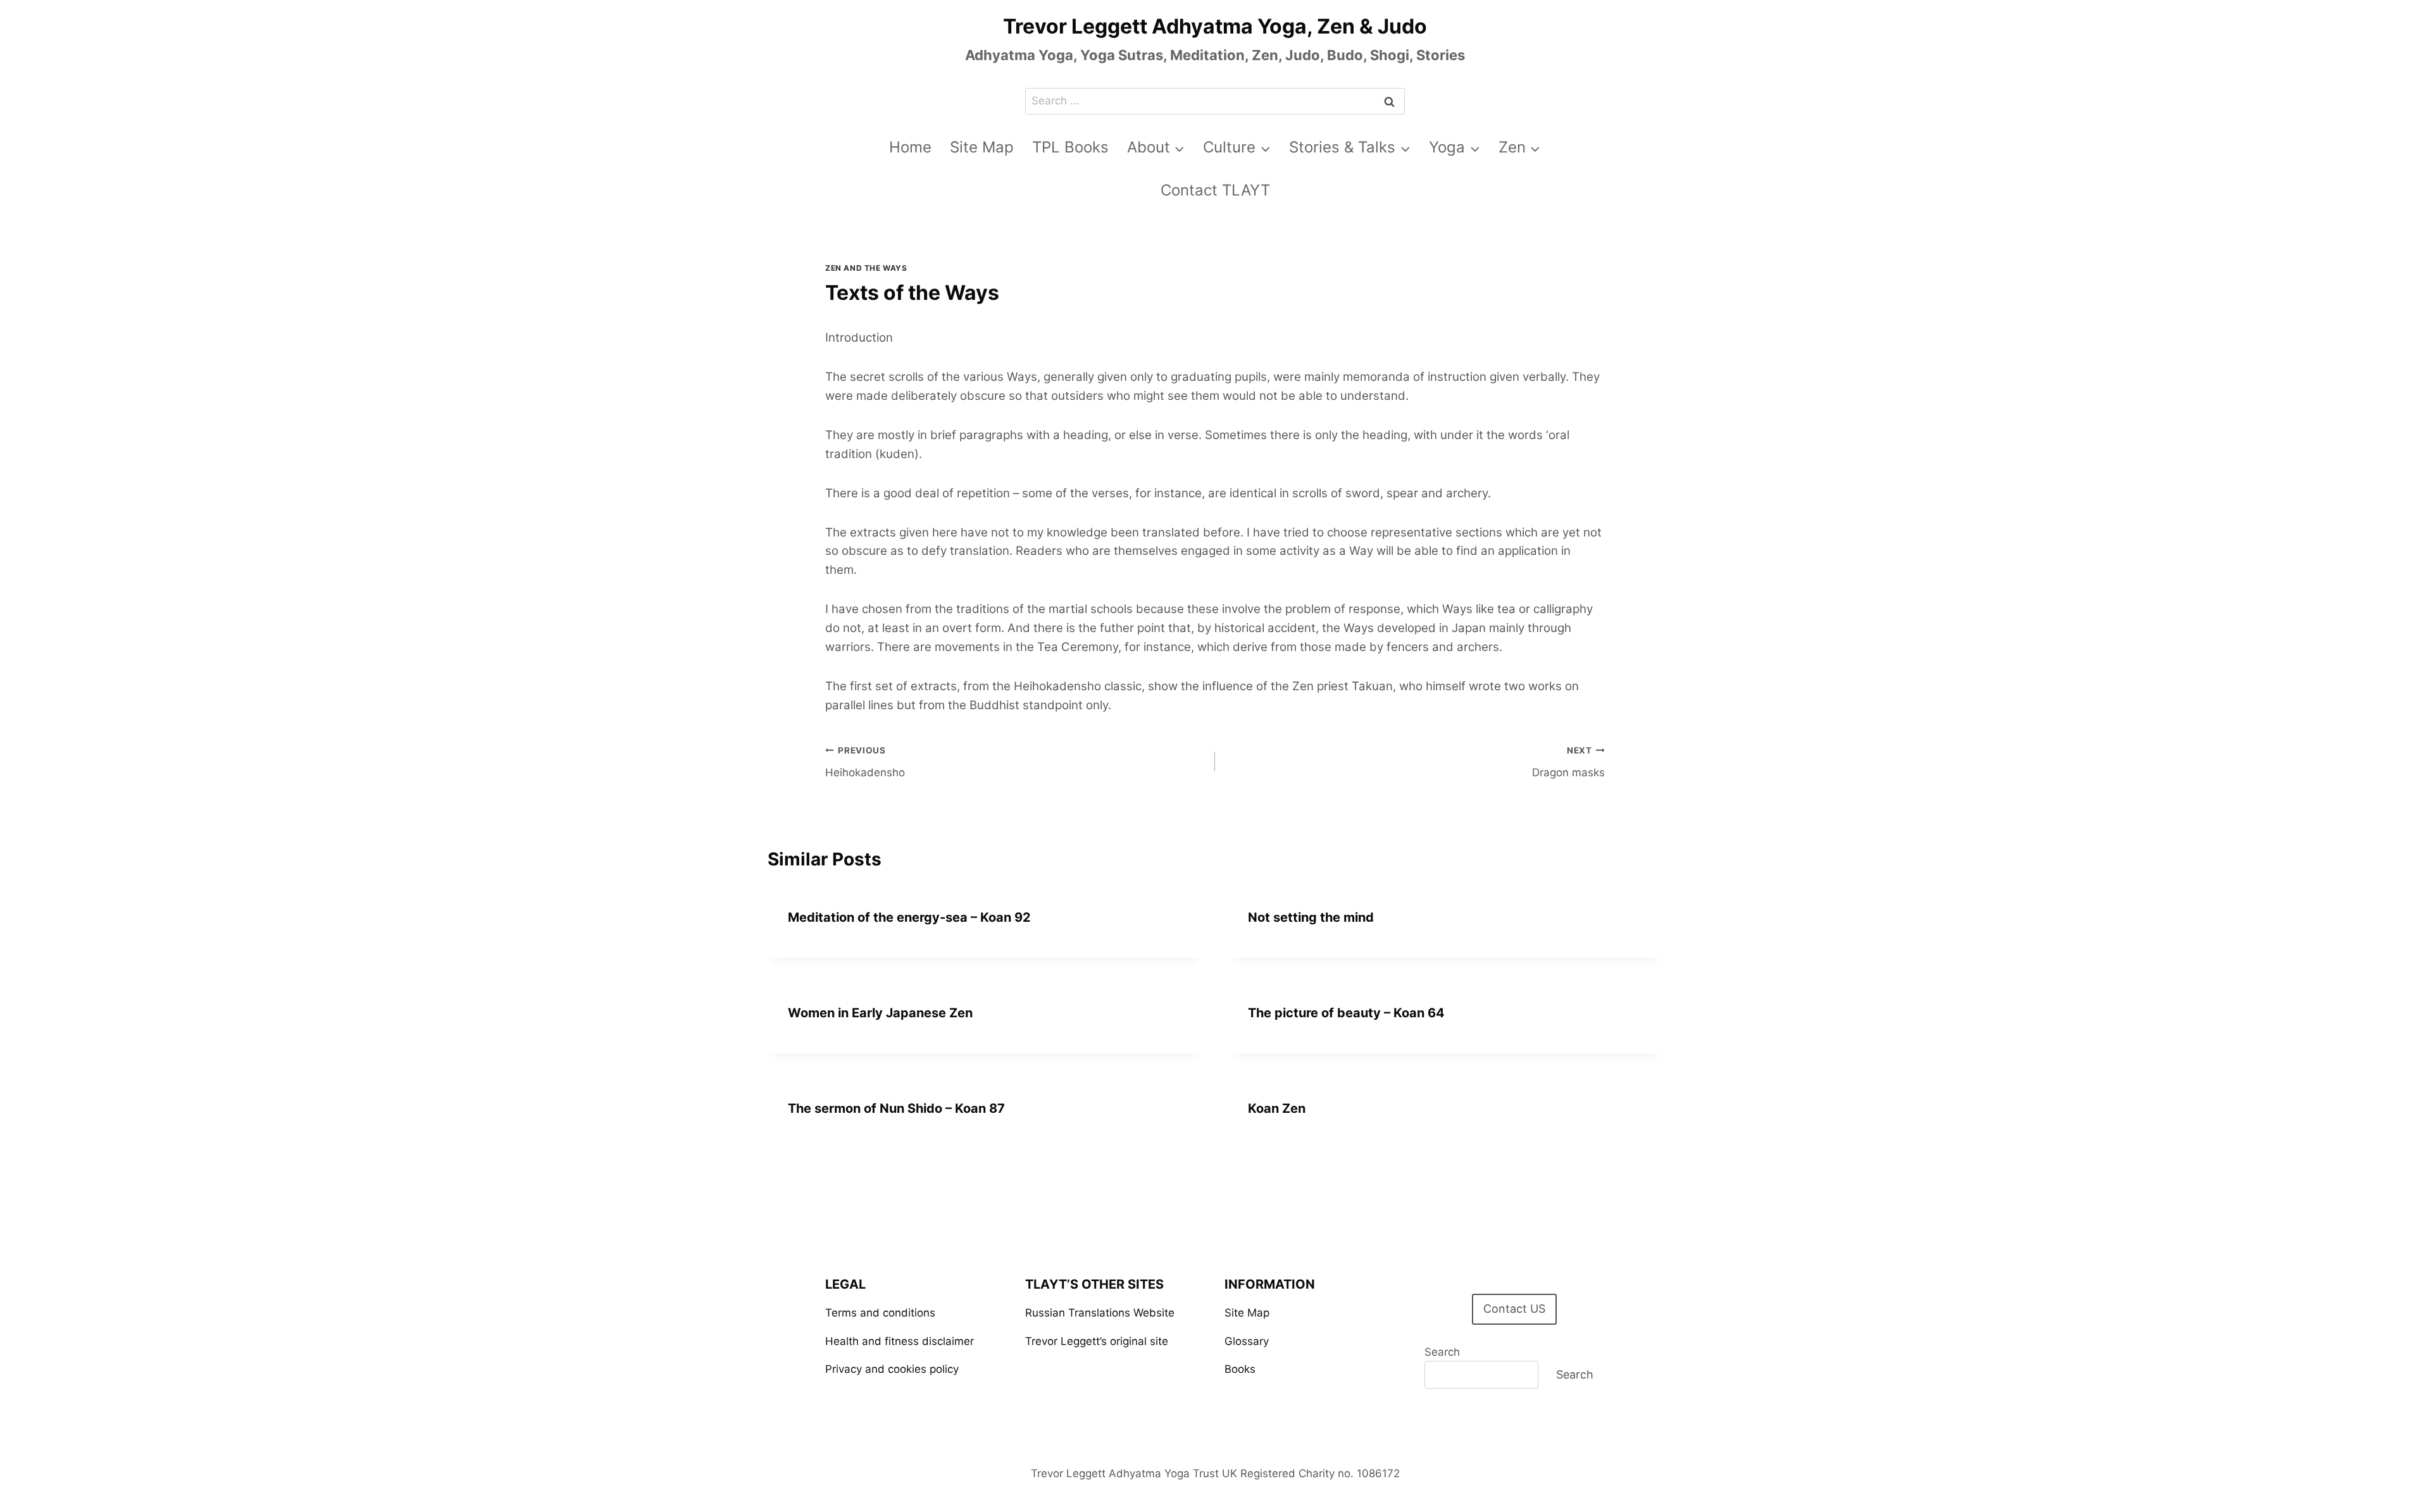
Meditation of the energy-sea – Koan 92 (909, 917)
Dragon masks (1568, 762)
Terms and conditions (880, 1313)
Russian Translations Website (1100, 1313)
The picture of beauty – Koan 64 (1346, 1013)
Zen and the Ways (866, 268)
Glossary (1247, 1341)
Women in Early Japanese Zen (880, 1013)
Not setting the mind (1311, 917)
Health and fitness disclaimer (900, 1341)
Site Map (982, 147)
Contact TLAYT (1215, 190)
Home (910, 147)
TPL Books (1070, 147)
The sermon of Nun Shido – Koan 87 (896, 1108)
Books (1240, 1369)
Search (1442, 1352)
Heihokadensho (865, 762)
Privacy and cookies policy (892, 1369)
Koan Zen (1277, 1108)
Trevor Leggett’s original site (1097, 1341)
